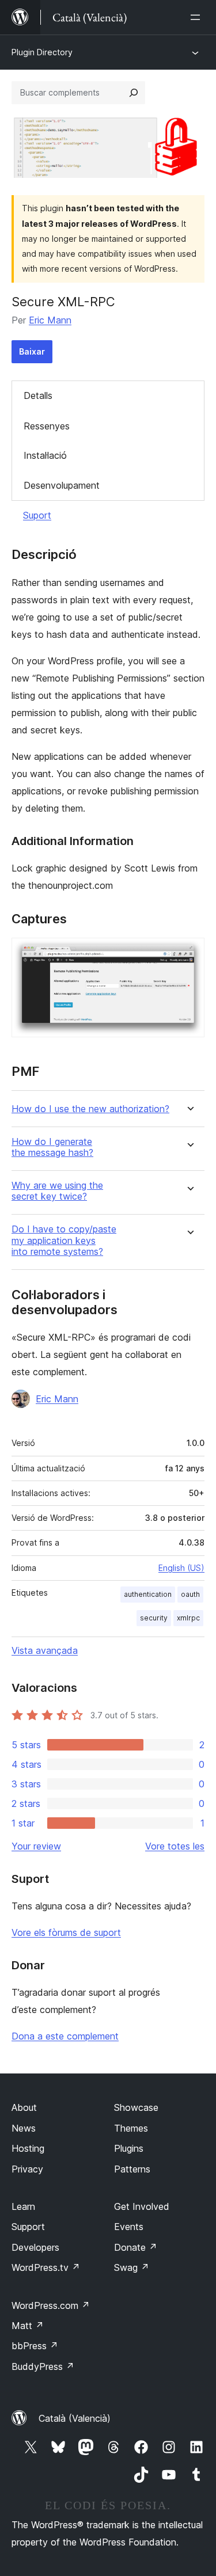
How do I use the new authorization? (90, 1109)
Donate (136, 2247)
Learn (23, 2206)
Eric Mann (50, 320)
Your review (36, 1846)
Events (129, 2227)
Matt (28, 2326)
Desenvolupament (62, 485)
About (24, 2107)
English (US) (181, 1568)
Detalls (38, 395)
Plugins (129, 2148)
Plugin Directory (42, 52)
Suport (37, 515)
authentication (148, 1594)
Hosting (28, 2148)
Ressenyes (47, 426)
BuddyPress (43, 2366)
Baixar (32, 351)
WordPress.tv (46, 2267)
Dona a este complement (65, 2036)
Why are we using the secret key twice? (57, 1191)
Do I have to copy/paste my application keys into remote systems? (64, 1240)
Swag (132, 2267)
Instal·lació (45, 455)
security (154, 1618)
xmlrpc (188, 1618)
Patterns (132, 2169)
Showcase (136, 2107)
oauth (190, 1594)
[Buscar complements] (134, 93)
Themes (131, 2128)
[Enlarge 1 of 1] (189, 953)
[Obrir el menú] (198, 17)
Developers (35, 2247)
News (24, 2128)
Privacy (27, 2169)
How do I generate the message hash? (52, 1147)
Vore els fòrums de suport (66, 1932)
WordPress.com (51, 2305)
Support (28, 2227)
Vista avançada (45, 1650)
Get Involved (142, 2206)
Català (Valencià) (75, 2418)
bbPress (35, 2346)
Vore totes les (175, 1846)
